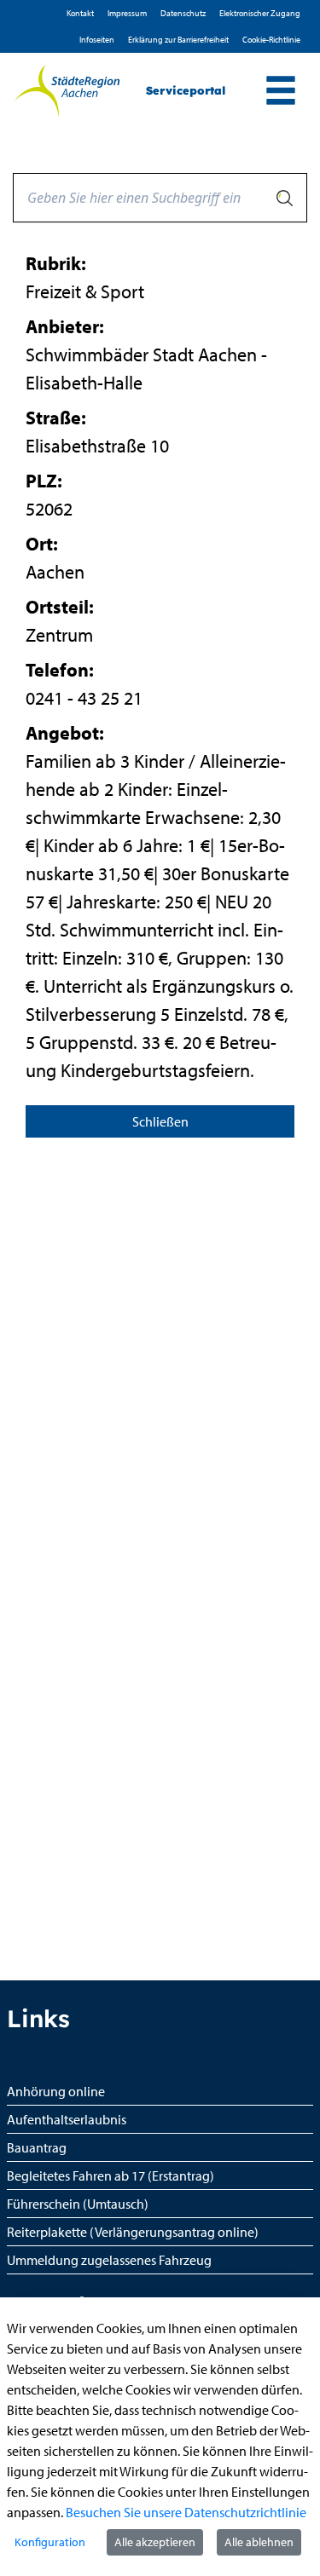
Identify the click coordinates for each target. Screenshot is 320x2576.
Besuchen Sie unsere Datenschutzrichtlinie (186, 2512)
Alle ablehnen (259, 2542)
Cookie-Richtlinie (271, 40)
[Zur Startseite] (67, 91)
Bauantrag (37, 2147)
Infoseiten (97, 40)
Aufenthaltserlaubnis (67, 2119)
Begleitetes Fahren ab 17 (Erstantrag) (111, 2175)
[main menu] (281, 92)
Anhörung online (56, 2091)
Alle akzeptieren (155, 2542)
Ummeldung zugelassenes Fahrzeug (109, 2260)
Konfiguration (50, 2542)
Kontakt (80, 13)
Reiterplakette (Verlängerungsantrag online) (133, 2232)
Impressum (127, 13)
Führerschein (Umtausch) (78, 2204)
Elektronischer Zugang (260, 13)
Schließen (160, 1121)
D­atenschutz (183, 13)
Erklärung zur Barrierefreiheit (178, 40)
